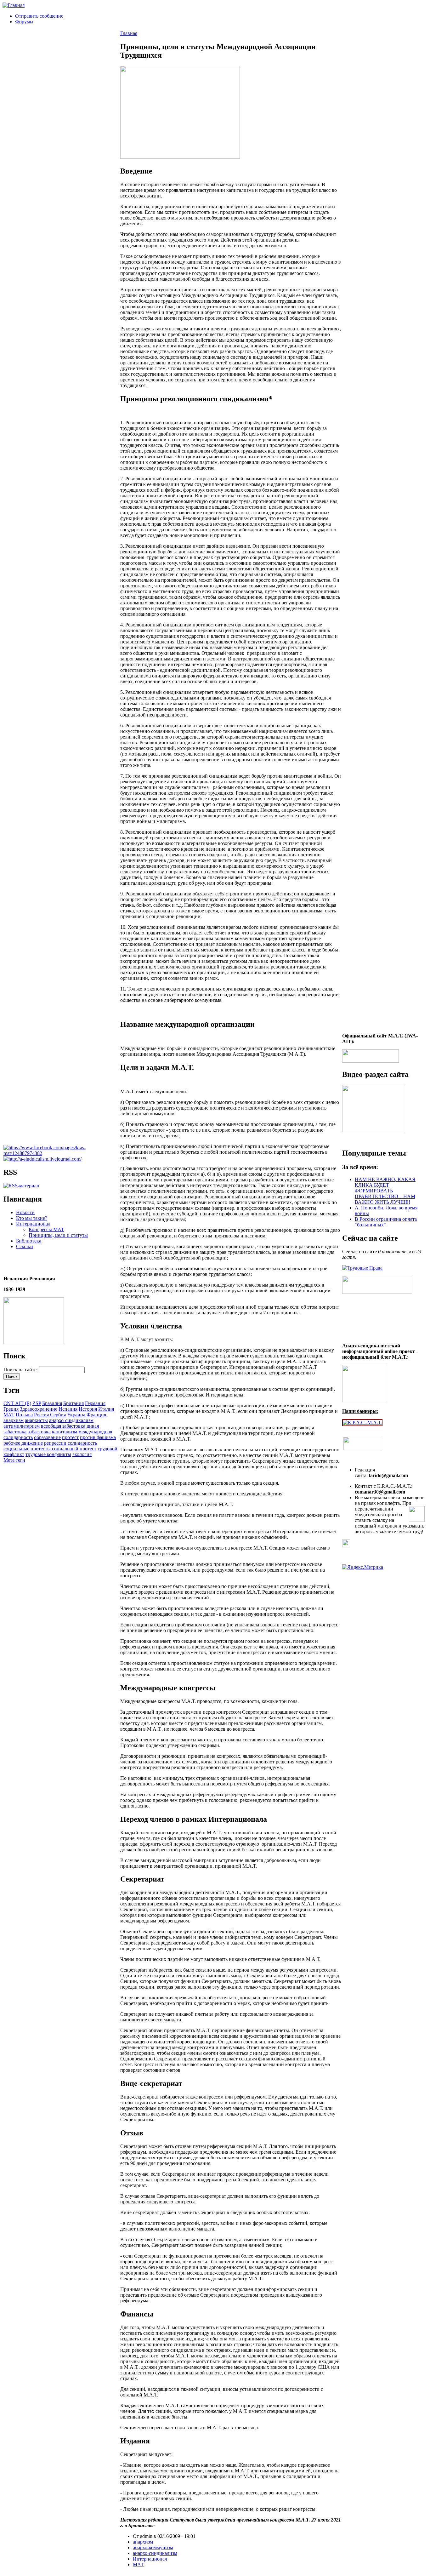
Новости (25, 1212)
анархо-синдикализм (71, 1420)
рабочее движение (23, 1443)
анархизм (14, 1420)
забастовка (39, 1432)
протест (70, 1437)
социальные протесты (27, 1449)
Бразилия (52, 1403)
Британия (74, 1403)
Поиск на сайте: (21, 1370)
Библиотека (29, 1241)
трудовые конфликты (48, 1454)
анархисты (36, 1420)
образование (47, 1437)
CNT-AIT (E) (17, 1403)
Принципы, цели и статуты (58, 1235)
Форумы (24, 22)
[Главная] (14, 5)
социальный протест (74, 1449)
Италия (106, 1409)
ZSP (37, 1403)
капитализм (65, 1432)
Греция (11, 1409)
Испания (68, 1409)
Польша (24, 1415)
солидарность (82, 1443)
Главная (129, 33)
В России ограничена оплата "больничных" (386, 1222)
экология (82, 1454)
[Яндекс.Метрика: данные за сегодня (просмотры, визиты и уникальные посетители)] (363, 1567)
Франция (96, 1415)
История (88, 1409)
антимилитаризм (22, 1426)
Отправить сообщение (39, 16)
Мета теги (14, 1460)
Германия (95, 1403)
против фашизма (98, 1437)
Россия (41, 1415)
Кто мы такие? (32, 1218)
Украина (76, 1415)
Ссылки (25, 1246)
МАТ (9, 1415)
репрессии (55, 1443)
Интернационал (33, 1224)
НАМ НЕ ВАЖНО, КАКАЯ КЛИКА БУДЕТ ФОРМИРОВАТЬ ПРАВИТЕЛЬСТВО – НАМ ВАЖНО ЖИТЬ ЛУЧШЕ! (385, 1191)
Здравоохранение (39, 1409)
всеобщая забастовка (63, 1426)
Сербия (58, 1415)
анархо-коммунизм (153, 2547)
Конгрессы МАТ (46, 1229)
